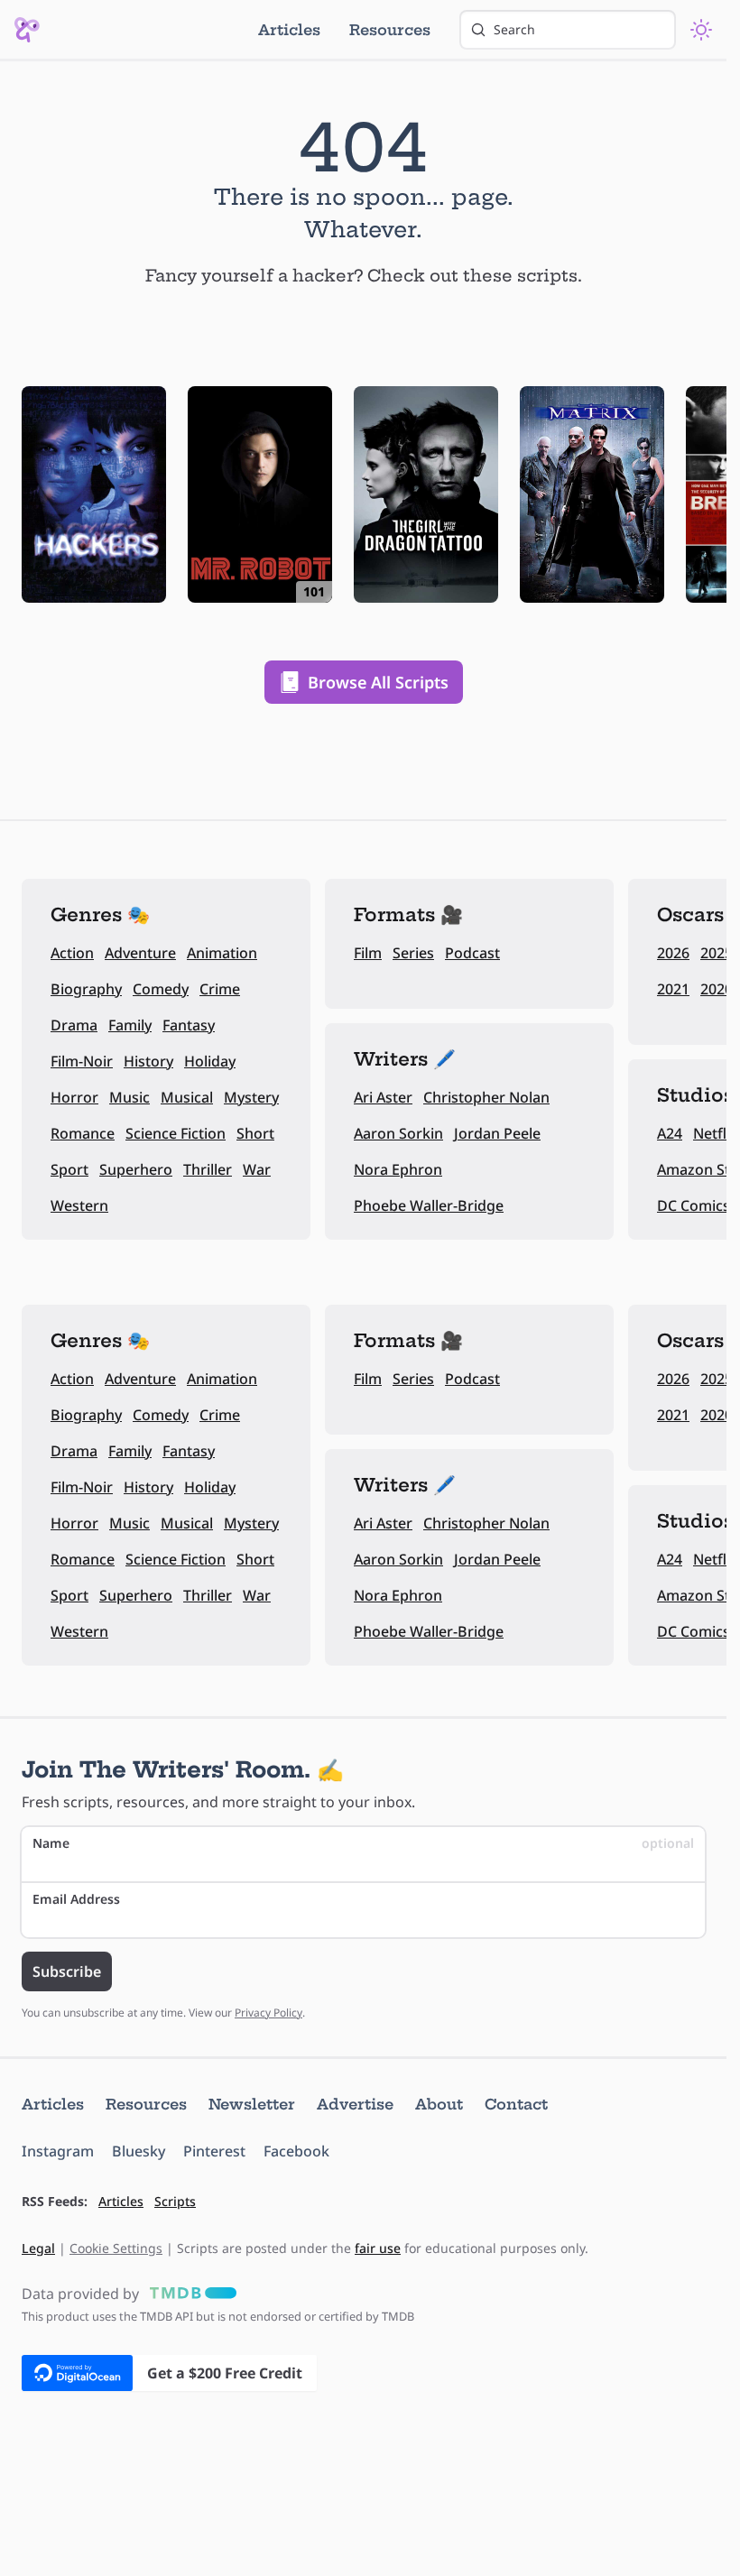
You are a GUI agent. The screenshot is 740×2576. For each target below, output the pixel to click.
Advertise (355, 2104)
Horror (74, 1097)
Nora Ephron (398, 1169)
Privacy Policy (268, 2013)
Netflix (716, 1133)
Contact (516, 2104)
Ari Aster (383, 1097)
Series (413, 953)
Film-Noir (82, 1061)
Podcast (472, 953)
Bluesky (139, 2151)
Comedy (161, 989)
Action (72, 953)
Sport (69, 1169)
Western (79, 1205)
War (257, 1169)
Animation (222, 953)
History (148, 1061)
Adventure (140, 953)
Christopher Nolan (486, 1097)
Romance (83, 1133)
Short (255, 1133)
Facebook (296, 2151)
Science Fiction (176, 1133)
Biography (86, 989)
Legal (38, 2248)
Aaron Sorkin (398, 1133)
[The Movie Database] (190, 2294)
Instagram (58, 2151)
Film (368, 953)
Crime (220, 989)
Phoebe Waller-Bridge (429, 1205)
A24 (670, 1133)
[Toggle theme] (701, 30)
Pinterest (214, 2151)
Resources (390, 30)
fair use (378, 2248)
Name (363, 1843)
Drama (74, 1025)
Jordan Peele (497, 1133)
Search (514, 29)
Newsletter (252, 2104)
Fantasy (189, 1025)
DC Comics (694, 1205)
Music (129, 1097)
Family (130, 1025)
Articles (289, 30)
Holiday (210, 1061)
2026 (673, 953)
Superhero (136, 1169)
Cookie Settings (116, 2248)
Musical (187, 1097)
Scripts (175, 2201)
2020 (717, 989)
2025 (717, 953)
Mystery (251, 1097)
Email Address (76, 1899)
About (439, 2104)
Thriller (208, 1169)
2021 (673, 989)
